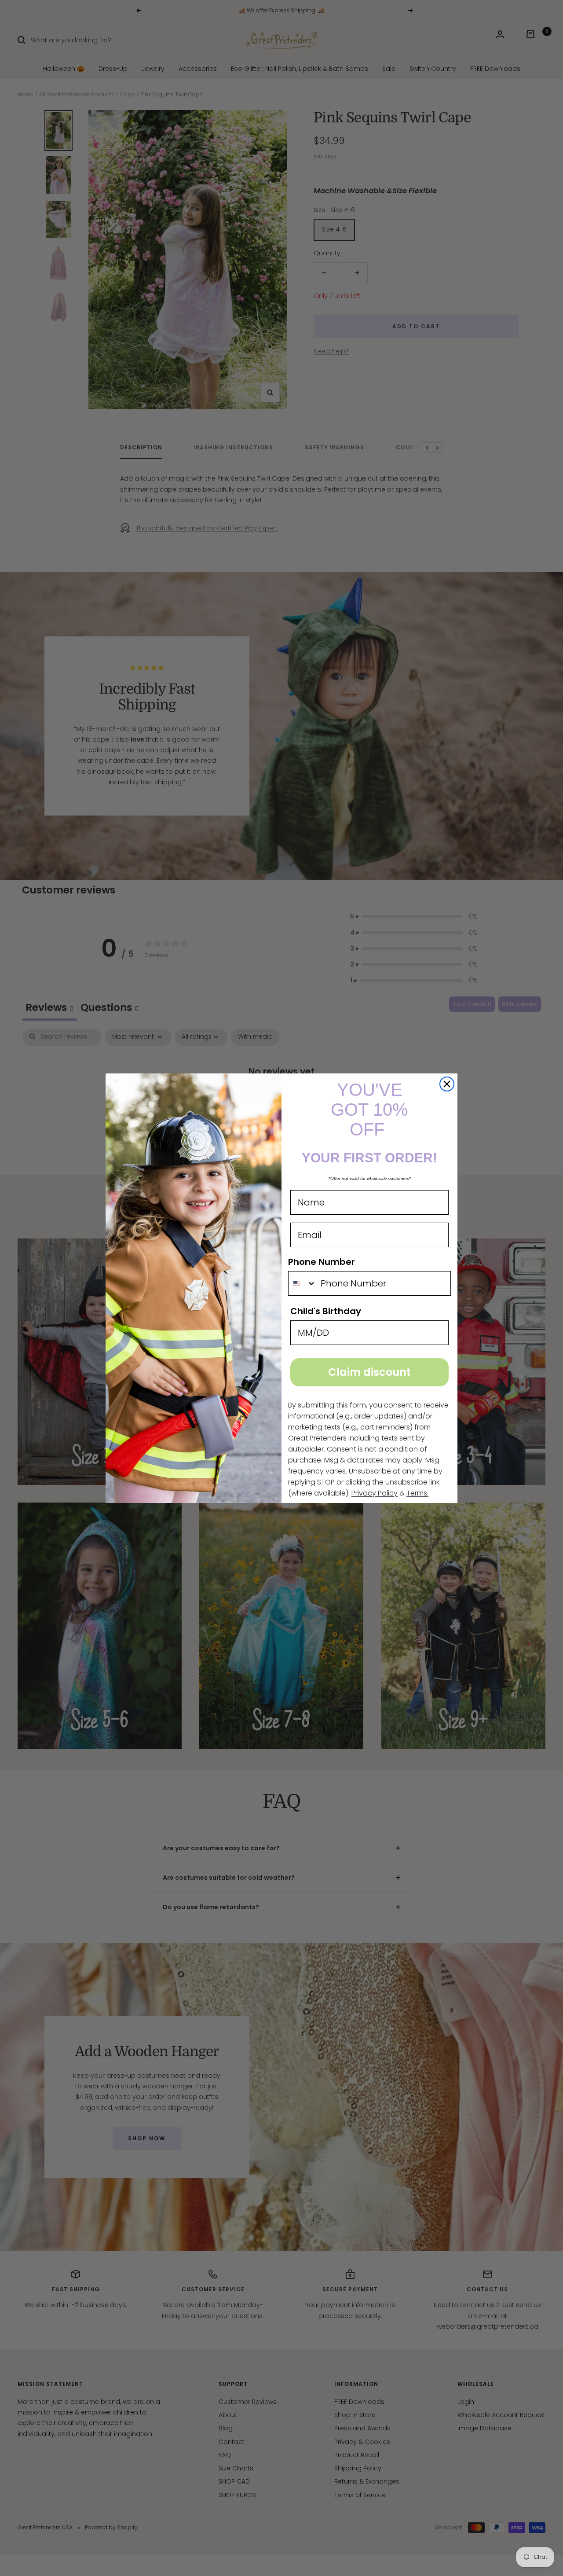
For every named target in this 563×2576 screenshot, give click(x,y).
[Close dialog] (447, 1084)
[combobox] (302, 1283)
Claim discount (369, 1372)
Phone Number (322, 1262)
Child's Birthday (326, 1311)
